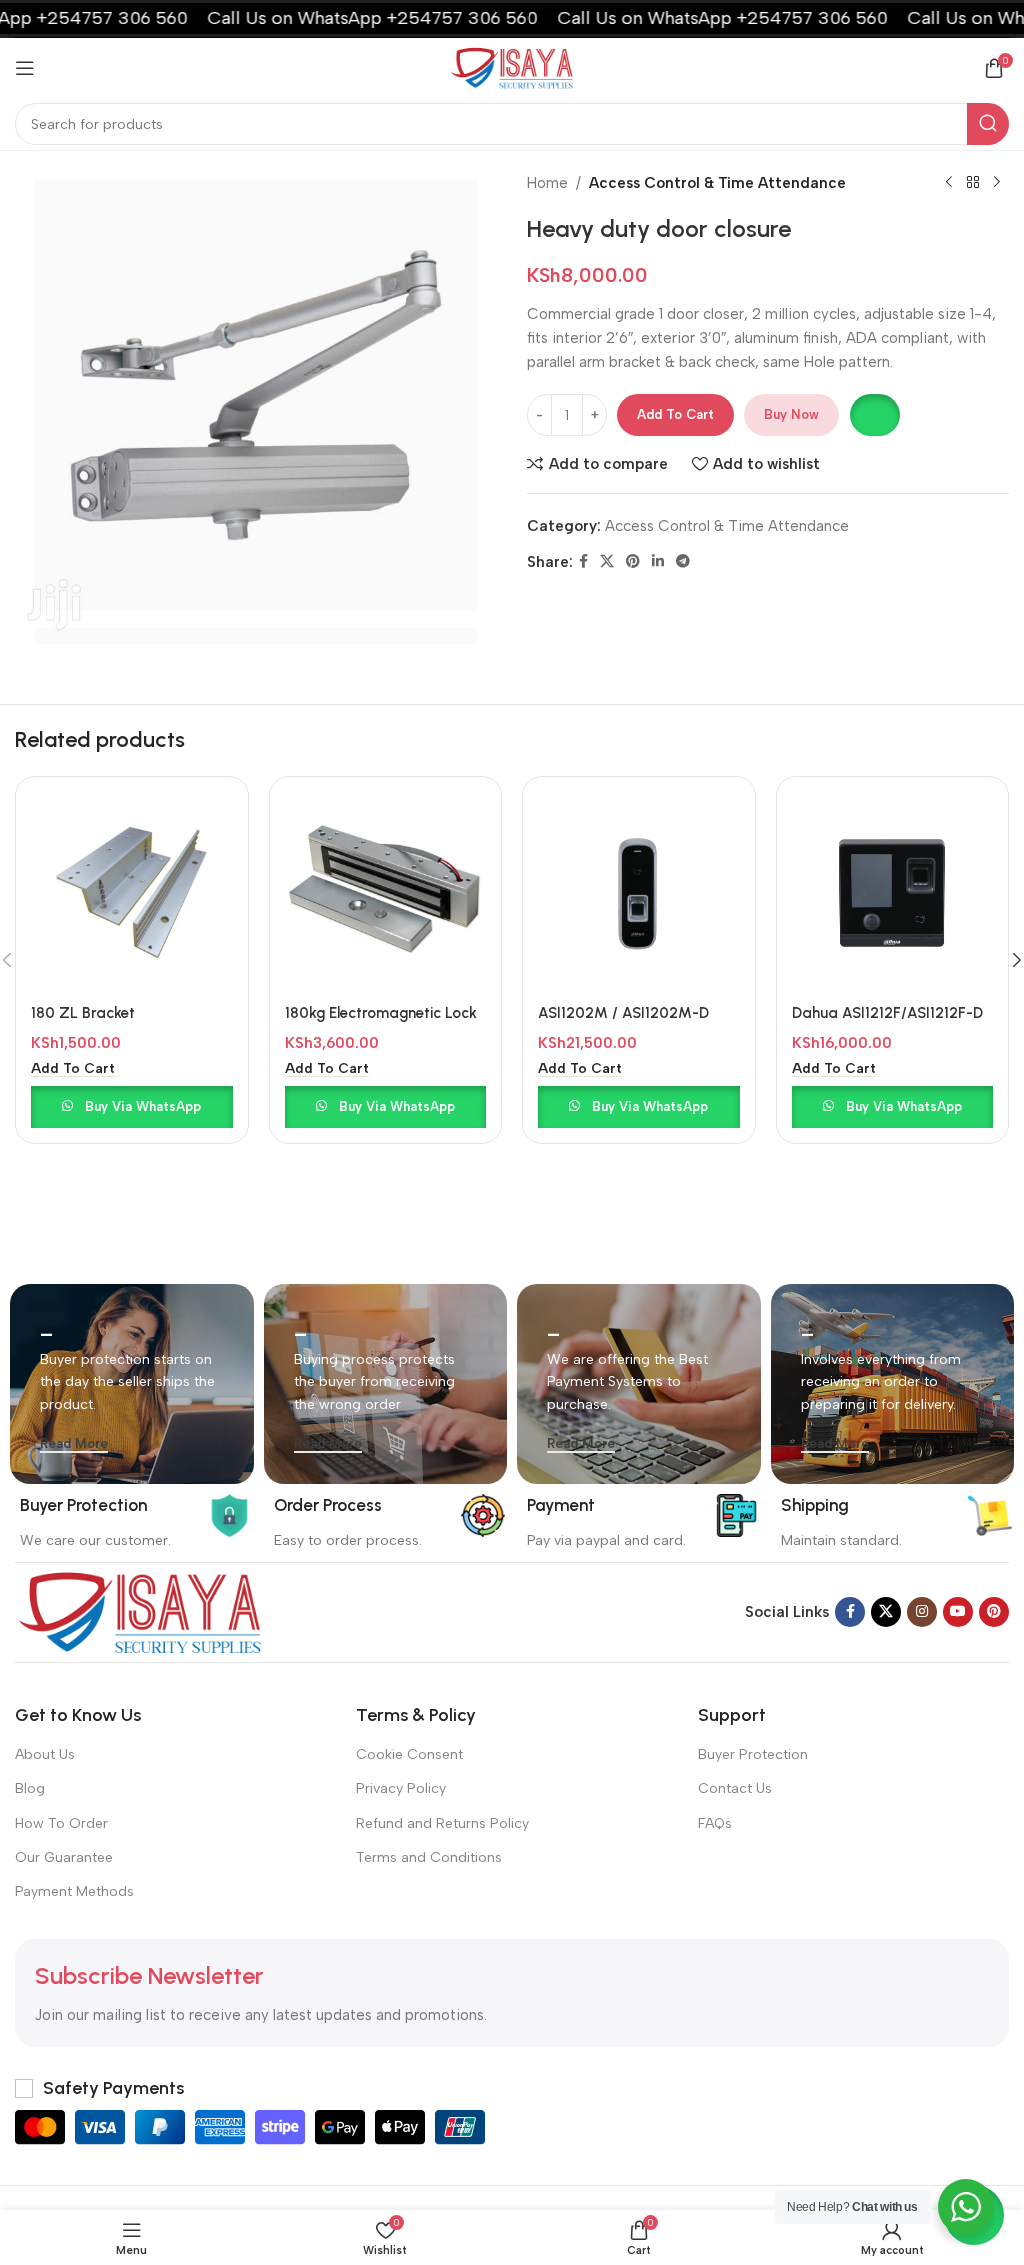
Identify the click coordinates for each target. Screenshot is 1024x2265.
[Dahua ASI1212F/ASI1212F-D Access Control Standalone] (893, 893)
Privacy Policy (401, 1788)
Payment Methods (74, 1891)
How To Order (61, 1823)
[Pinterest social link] (633, 562)
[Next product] (997, 183)
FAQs (715, 1823)
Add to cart (675, 414)
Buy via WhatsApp (143, 1106)
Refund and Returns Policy (442, 1823)
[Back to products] (973, 183)
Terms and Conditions (429, 1857)
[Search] (988, 124)
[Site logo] (512, 67)
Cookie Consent (409, 1754)
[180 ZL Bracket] (132, 893)
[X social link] (607, 562)
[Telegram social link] (683, 562)
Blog (30, 1788)
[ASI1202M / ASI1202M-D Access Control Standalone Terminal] (639, 893)
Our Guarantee (64, 1857)
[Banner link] (132, 1384)
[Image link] (140, 1611)
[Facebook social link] (583, 562)
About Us (45, 1754)
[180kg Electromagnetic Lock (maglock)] (386, 893)
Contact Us (735, 1788)
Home (547, 183)
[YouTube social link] (958, 1612)
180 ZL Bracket (83, 1013)
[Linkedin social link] (658, 562)
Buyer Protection (753, 1754)
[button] (874, 415)
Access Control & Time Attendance (717, 183)
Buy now (791, 414)
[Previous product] (949, 183)
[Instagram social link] (922, 1612)
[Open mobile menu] (25, 68)
